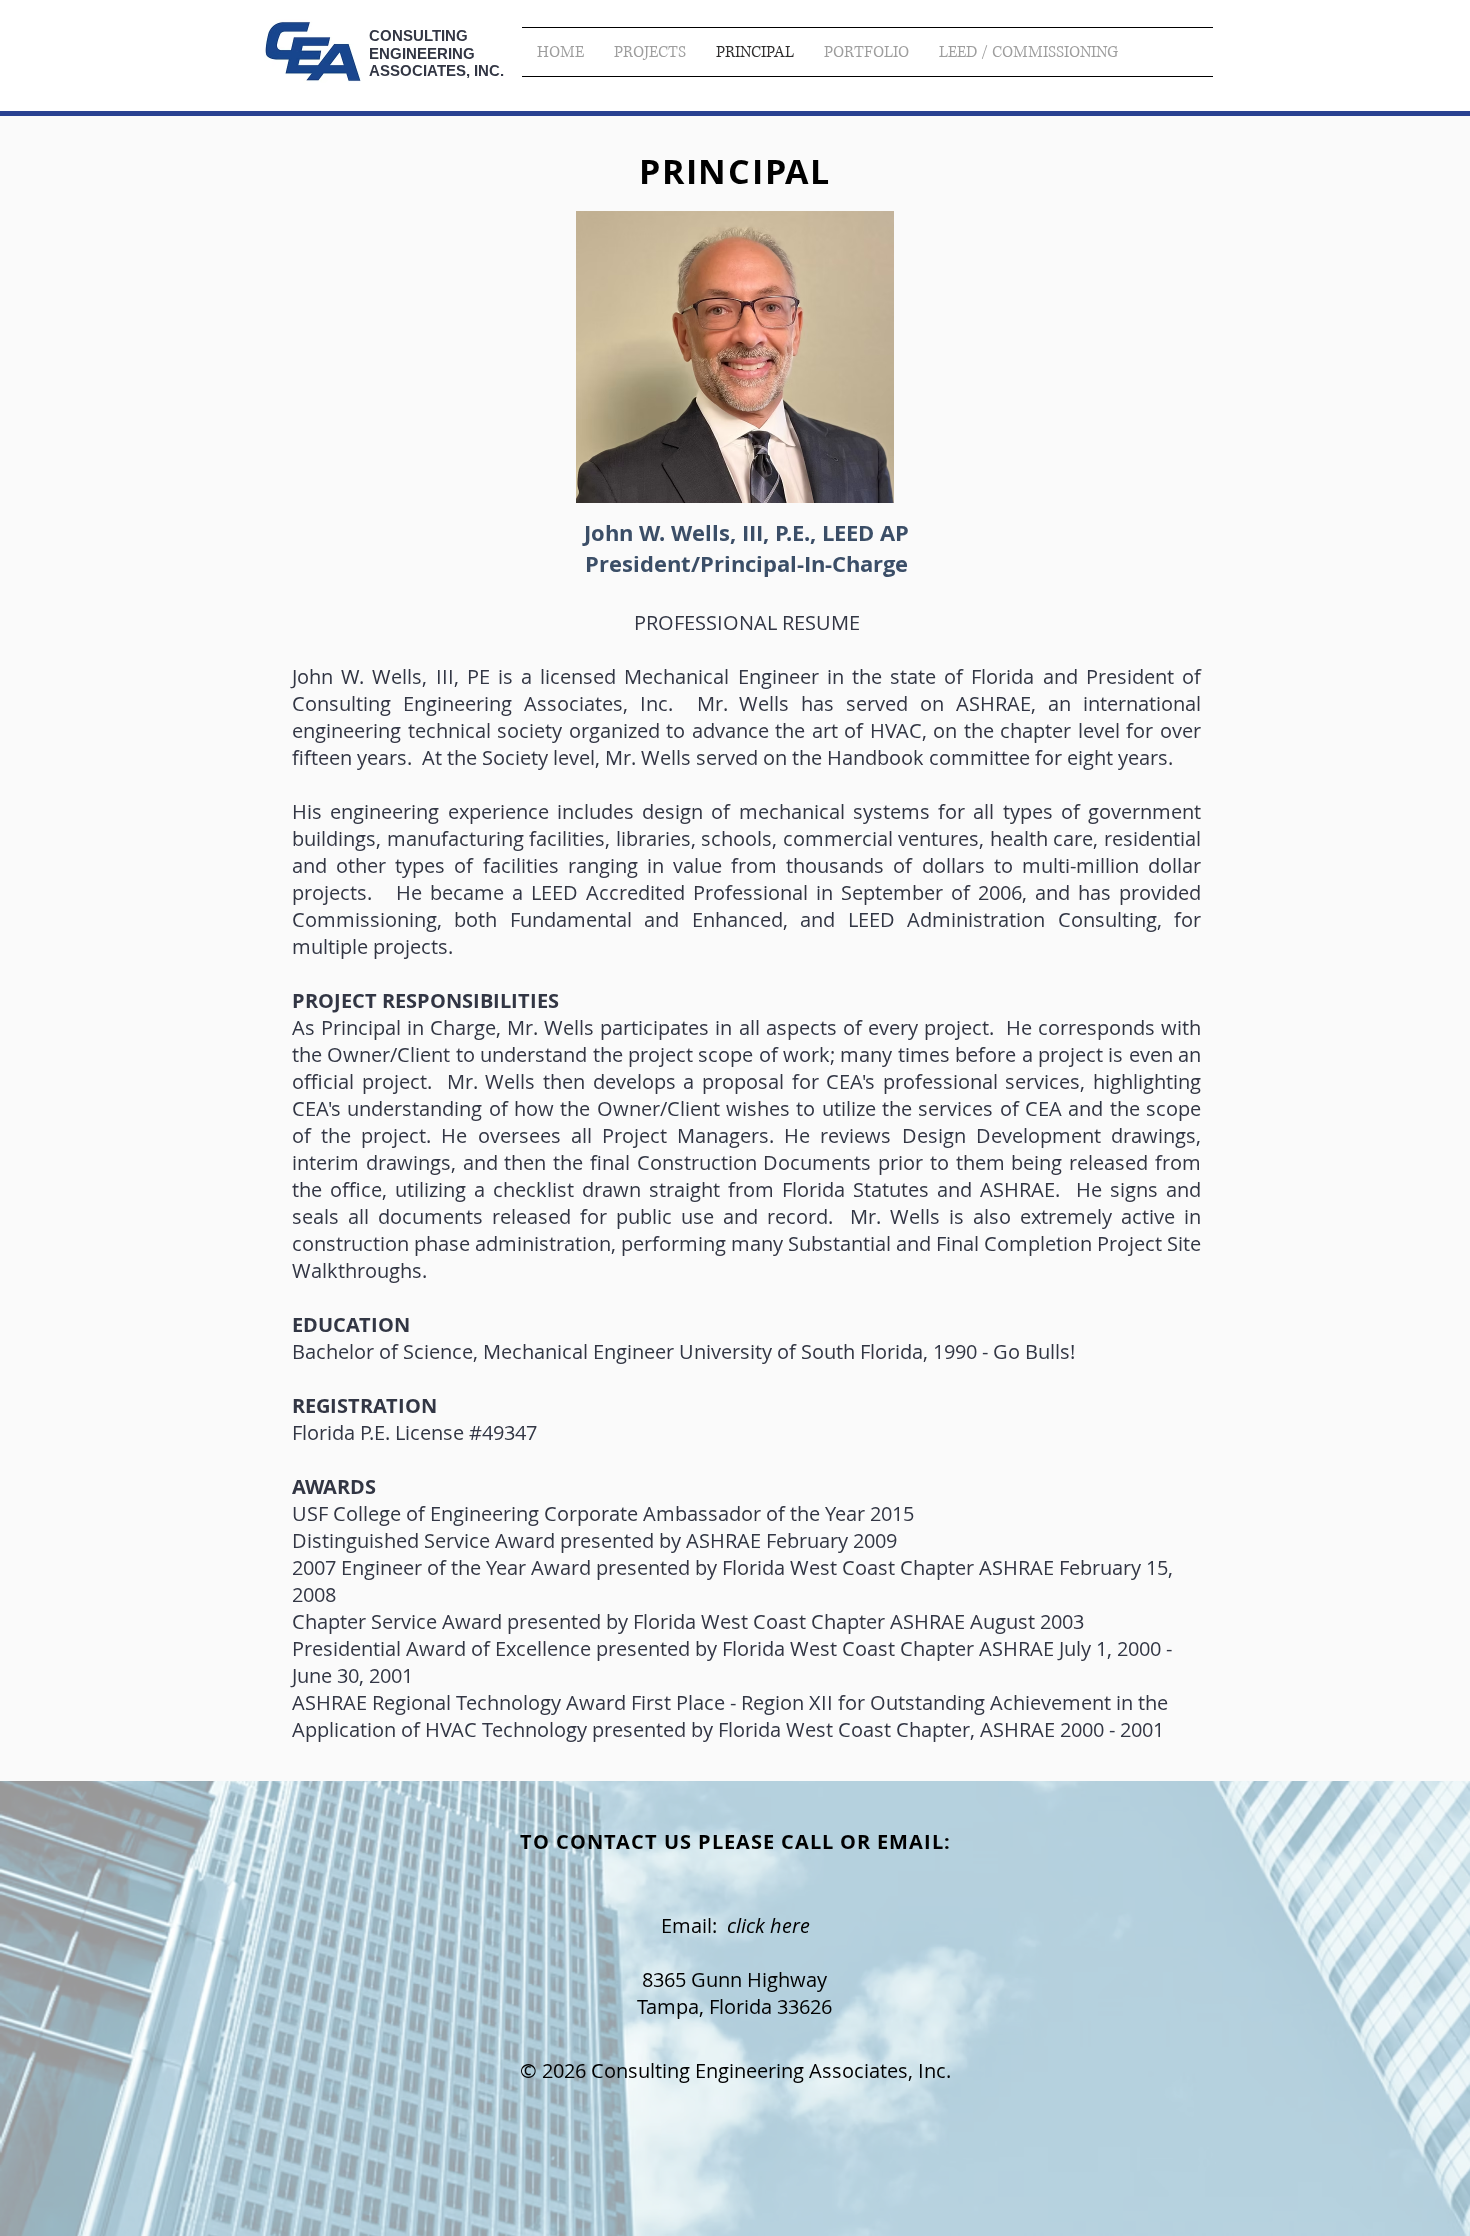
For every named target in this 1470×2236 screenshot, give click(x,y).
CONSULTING (418, 35)
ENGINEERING (422, 53)
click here (768, 1925)
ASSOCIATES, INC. (436, 70)
